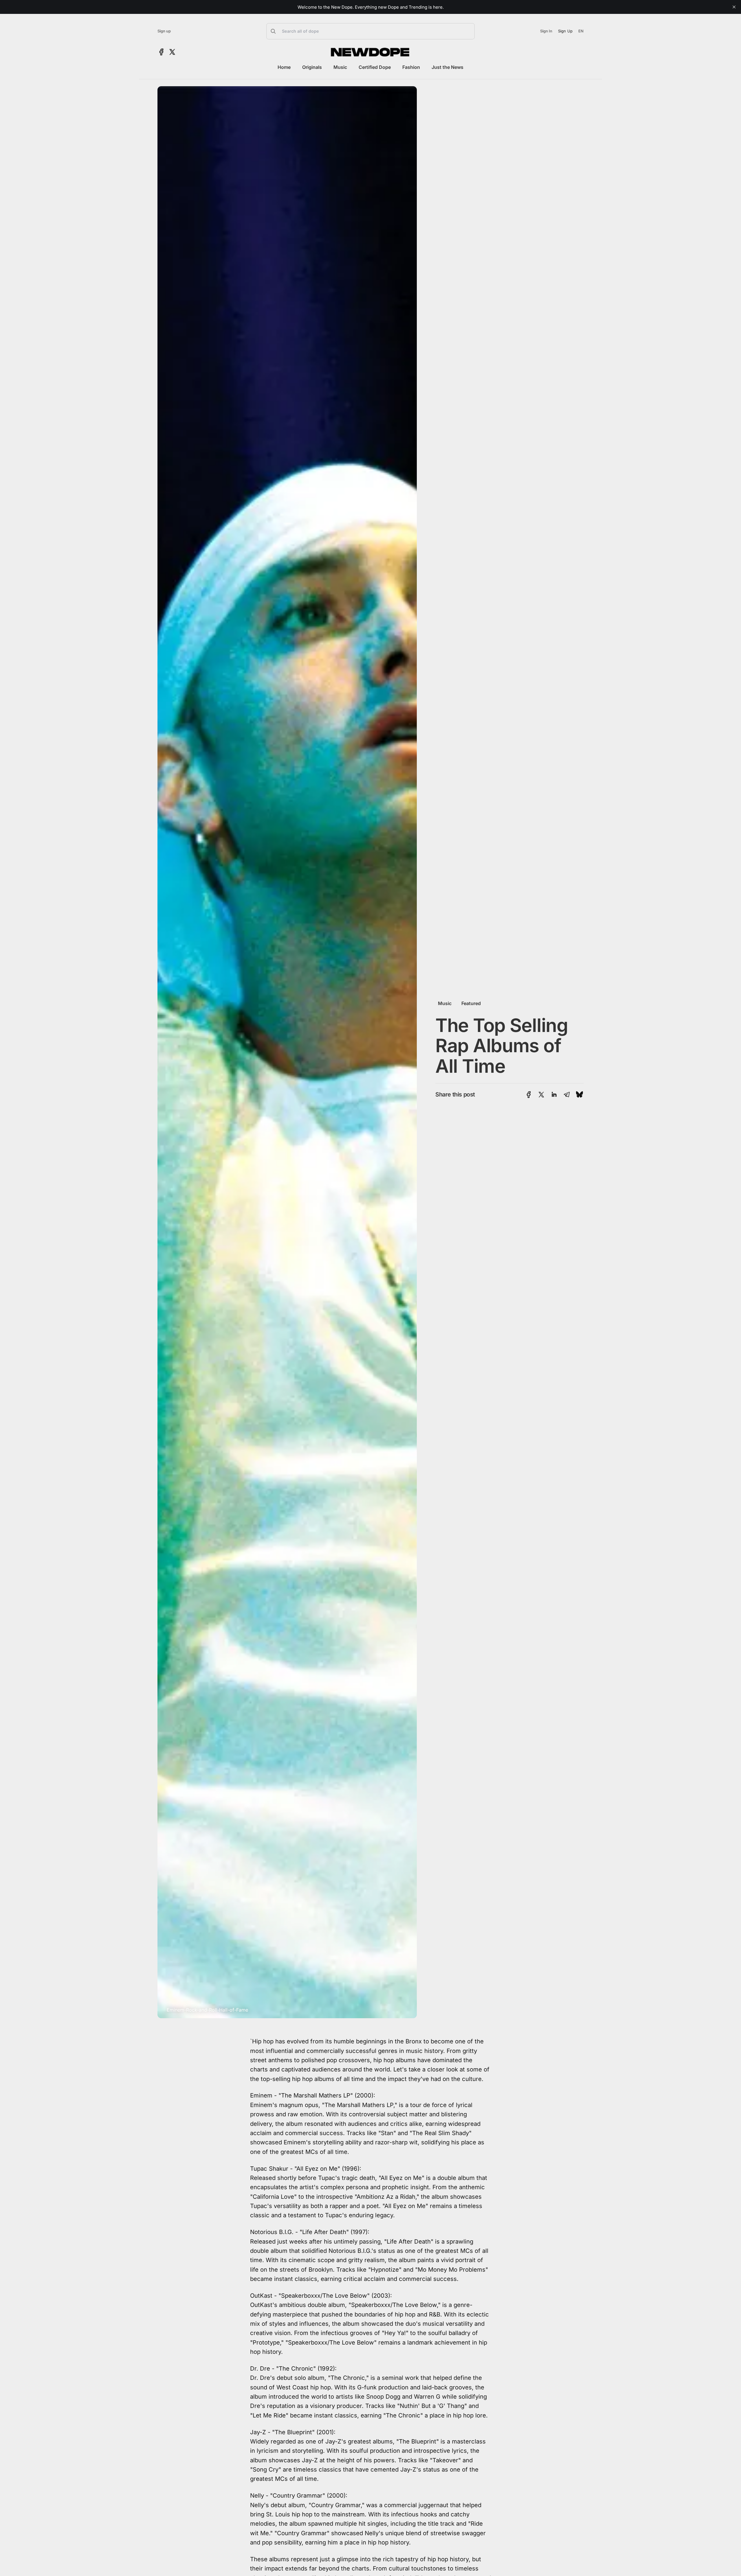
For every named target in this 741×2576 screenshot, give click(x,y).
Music (340, 67)
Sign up (164, 31)
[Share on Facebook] (529, 1095)
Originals (312, 67)
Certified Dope (375, 67)
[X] (172, 52)
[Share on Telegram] (567, 1095)
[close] (734, 7)
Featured (471, 1003)
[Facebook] (161, 52)
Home (284, 67)
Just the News (447, 67)
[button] (370, 31)
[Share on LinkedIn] (554, 1095)
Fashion (411, 67)
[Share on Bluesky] (579, 1095)
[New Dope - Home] (370, 52)
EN (581, 31)
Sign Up (565, 31)
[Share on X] (541, 1095)
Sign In (546, 31)
